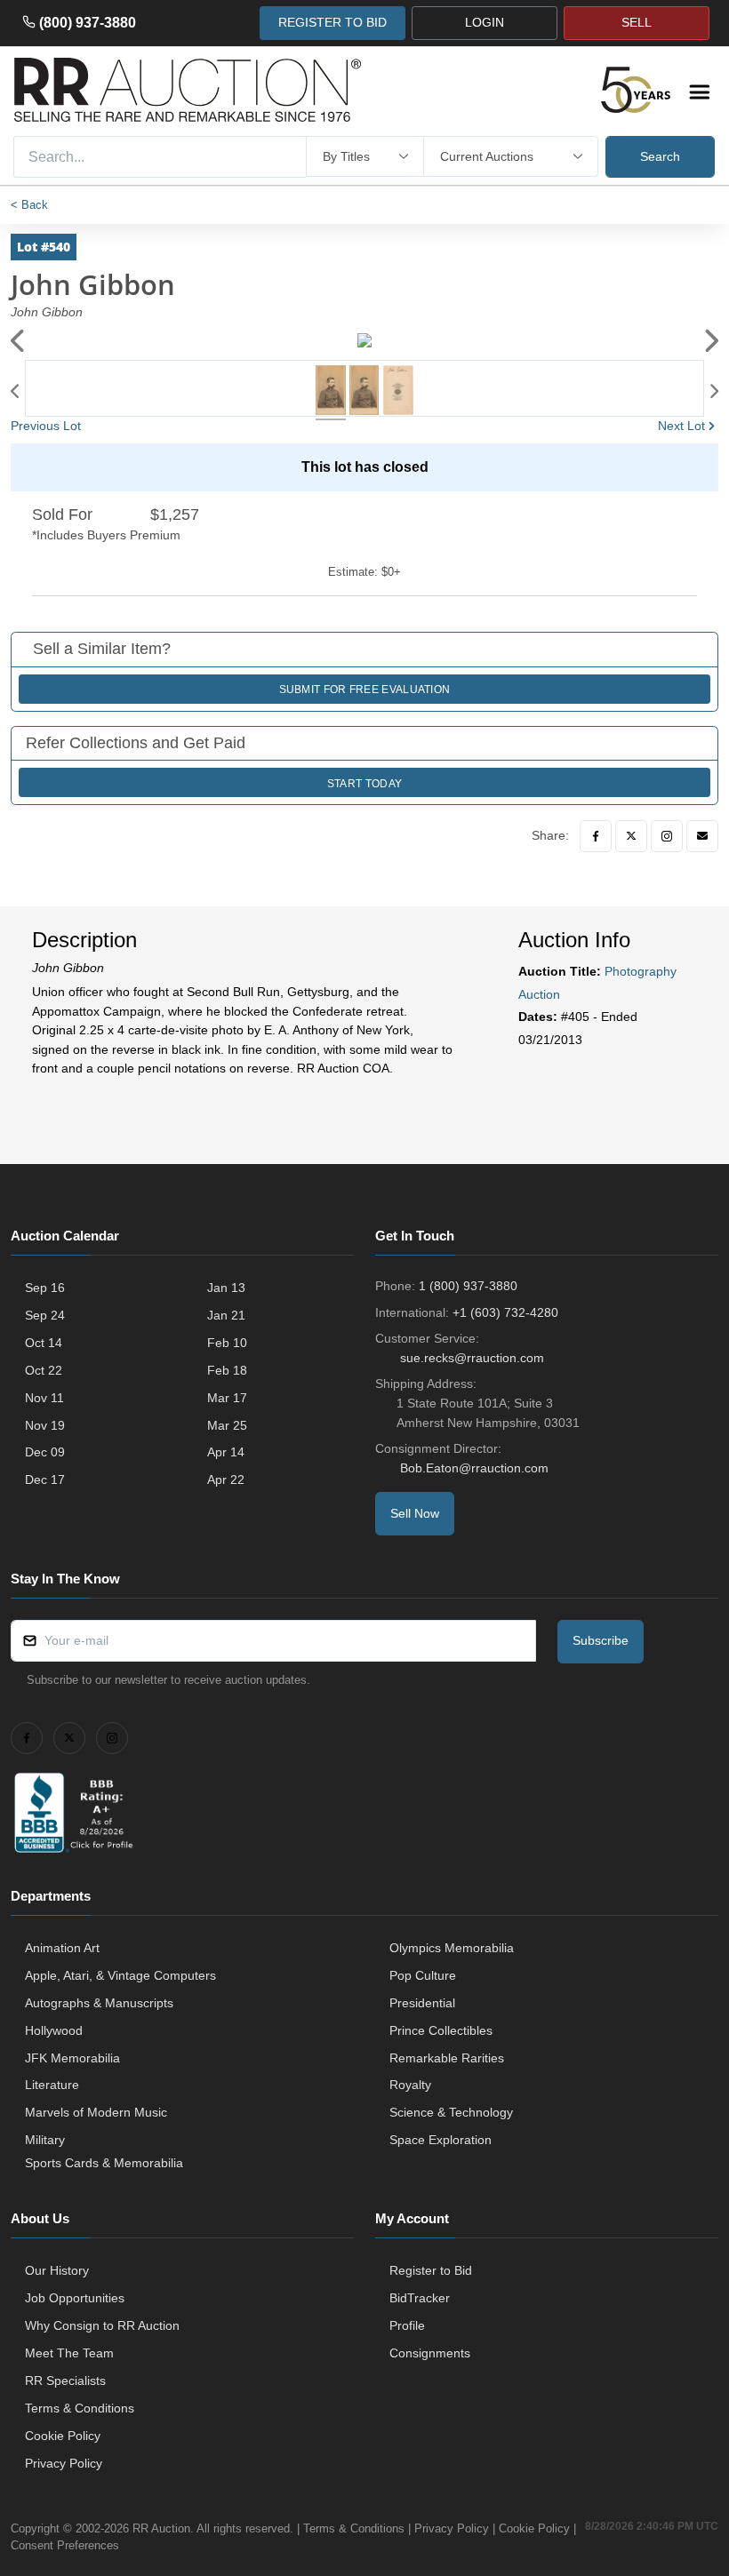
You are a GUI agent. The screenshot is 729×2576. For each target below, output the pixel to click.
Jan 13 (226, 1288)
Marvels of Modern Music (96, 2112)
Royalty (410, 2085)
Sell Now (415, 1513)
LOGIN (485, 22)
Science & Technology (451, 2112)
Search (660, 156)
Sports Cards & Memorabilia (104, 2163)
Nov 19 (45, 1425)
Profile (407, 2325)
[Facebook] (596, 836)
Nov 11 (44, 1398)
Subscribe (601, 1640)
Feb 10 (227, 1343)
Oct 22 (44, 1370)
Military (45, 2140)
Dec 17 (45, 1479)
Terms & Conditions (80, 2408)
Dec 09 (45, 1452)
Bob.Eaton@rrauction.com (474, 1468)
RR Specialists (65, 2381)
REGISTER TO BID (332, 22)
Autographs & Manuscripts (99, 2003)
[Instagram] (667, 836)
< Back (29, 205)
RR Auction (161, 2528)
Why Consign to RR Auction (102, 2325)
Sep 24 (45, 1315)
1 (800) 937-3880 (468, 1286)
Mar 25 (227, 1425)
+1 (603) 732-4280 (505, 1312)
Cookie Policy (63, 2436)
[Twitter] (631, 836)
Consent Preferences (65, 2545)
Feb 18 (227, 1370)
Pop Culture (423, 1975)
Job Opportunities (75, 2298)
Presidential (422, 2003)
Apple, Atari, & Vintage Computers (120, 1975)
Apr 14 (226, 1452)
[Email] (702, 836)
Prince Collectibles (441, 2030)
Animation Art (62, 1948)
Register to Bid (431, 2270)
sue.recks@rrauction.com (472, 1358)
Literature (52, 2085)
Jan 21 (226, 1315)
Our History (57, 2270)
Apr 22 (226, 1479)
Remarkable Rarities (447, 2058)
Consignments (430, 2353)
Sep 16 (45, 1288)
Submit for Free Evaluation (365, 690)
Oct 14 (44, 1343)
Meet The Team (69, 2353)
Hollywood (54, 2030)
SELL (637, 22)
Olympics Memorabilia (452, 1948)
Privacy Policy (64, 2463)
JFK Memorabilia (72, 2058)
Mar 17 (227, 1398)
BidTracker (420, 2298)
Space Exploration (441, 2140)
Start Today (364, 784)
